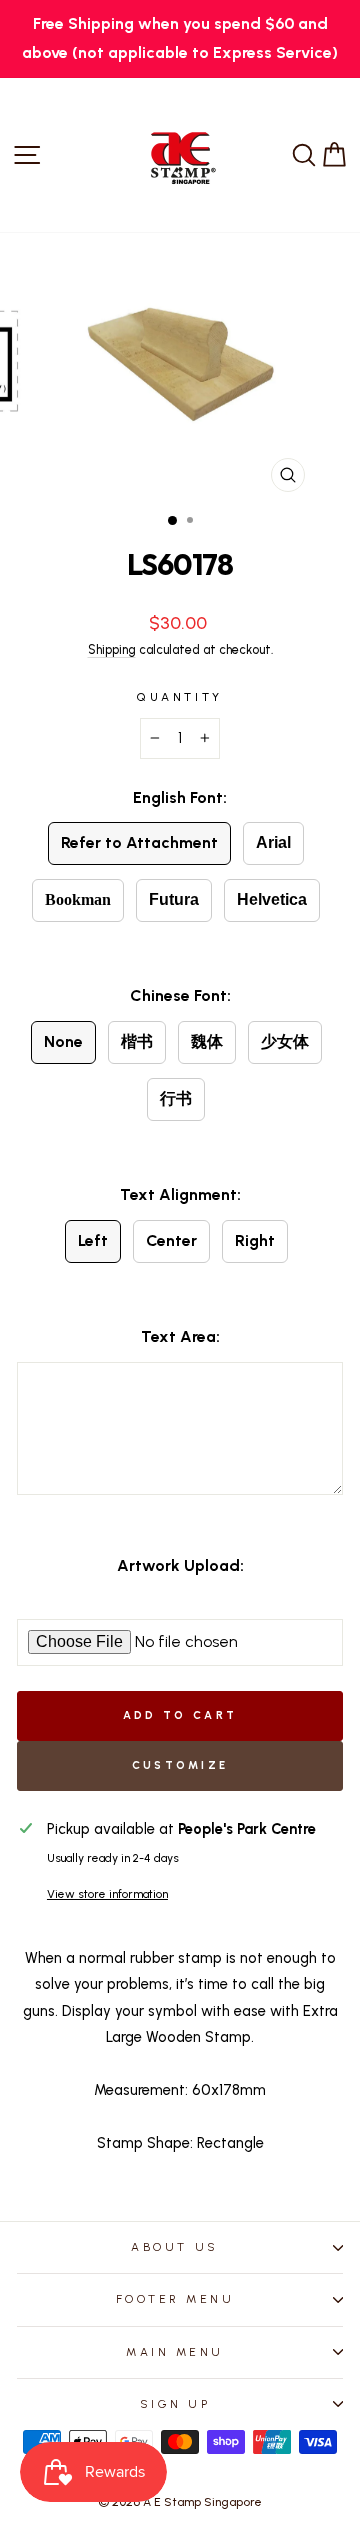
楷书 (137, 1041)
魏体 (207, 1041)
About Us (174, 2247)
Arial (273, 842)
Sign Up (175, 2404)
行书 (176, 1098)
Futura (174, 899)
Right (255, 1240)
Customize (180, 1765)
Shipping (112, 649)
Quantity (179, 697)
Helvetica (272, 899)
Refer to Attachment (139, 842)
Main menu (175, 2352)
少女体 (285, 1041)
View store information (107, 1894)
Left (93, 1240)
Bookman (78, 899)
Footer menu (175, 2299)
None (63, 1041)
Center (171, 1240)
